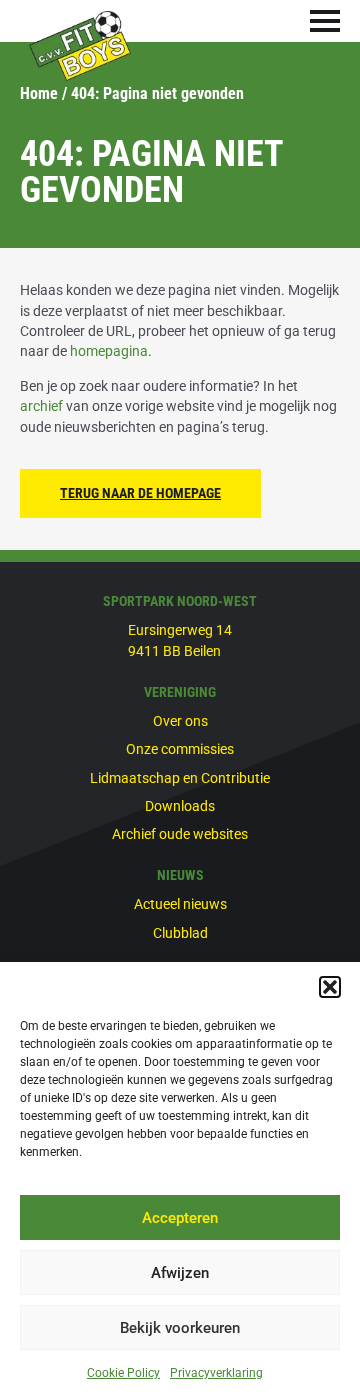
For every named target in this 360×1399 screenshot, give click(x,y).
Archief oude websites (180, 834)
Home (39, 93)
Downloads (180, 806)
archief (41, 406)
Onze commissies (180, 749)
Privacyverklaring (216, 1373)
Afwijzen (180, 1273)
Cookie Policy (123, 1373)
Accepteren (180, 1218)
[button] (330, 987)
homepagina (109, 351)
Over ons (180, 721)
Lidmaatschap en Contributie (180, 778)
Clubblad (180, 933)
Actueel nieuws (180, 904)
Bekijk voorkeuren (180, 1328)
